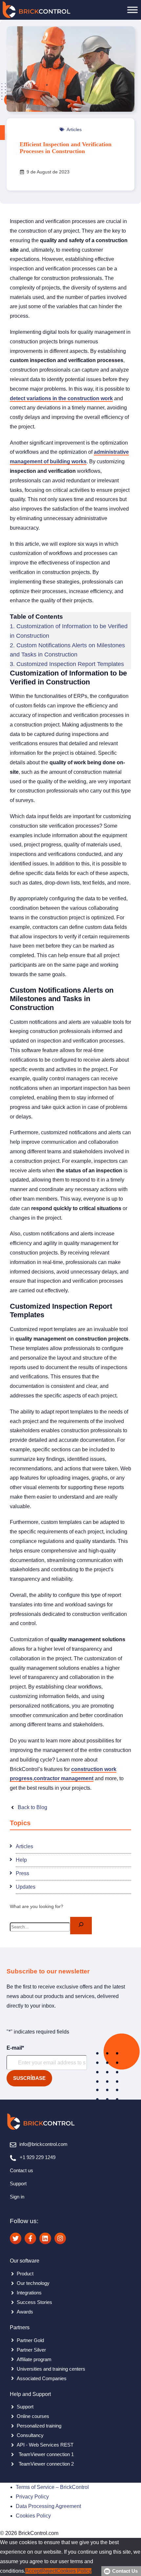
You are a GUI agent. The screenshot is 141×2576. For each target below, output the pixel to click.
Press (22, 1873)
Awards (25, 2312)
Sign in (17, 2197)
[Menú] (132, 10)
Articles (74, 129)
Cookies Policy (33, 2516)
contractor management (64, 1778)
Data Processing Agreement (48, 2506)
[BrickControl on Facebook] (30, 2238)
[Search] (81, 1926)
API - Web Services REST (45, 2445)
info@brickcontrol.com (43, 2144)
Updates (26, 1887)
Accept (33, 2571)
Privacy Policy (32, 2497)
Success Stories (34, 2302)
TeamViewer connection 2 (46, 2464)
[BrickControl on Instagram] (60, 2238)
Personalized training (39, 2426)
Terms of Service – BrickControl (52, 2487)
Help (21, 1860)
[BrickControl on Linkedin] (45, 2238)
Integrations (29, 2293)
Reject (49, 2571)
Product (25, 2274)
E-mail (15, 2048)
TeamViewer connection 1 (46, 2454)
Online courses (33, 2416)
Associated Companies (42, 2378)
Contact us (21, 2170)
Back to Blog (32, 1807)
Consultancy (30, 2435)
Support (18, 2184)
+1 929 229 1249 (38, 2157)
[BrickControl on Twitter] (16, 2238)
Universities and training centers (51, 2369)
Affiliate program (34, 2359)
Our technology (33, 2283)
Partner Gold (30, 2340)
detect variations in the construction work (61, 398)
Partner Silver (31, 2350)
